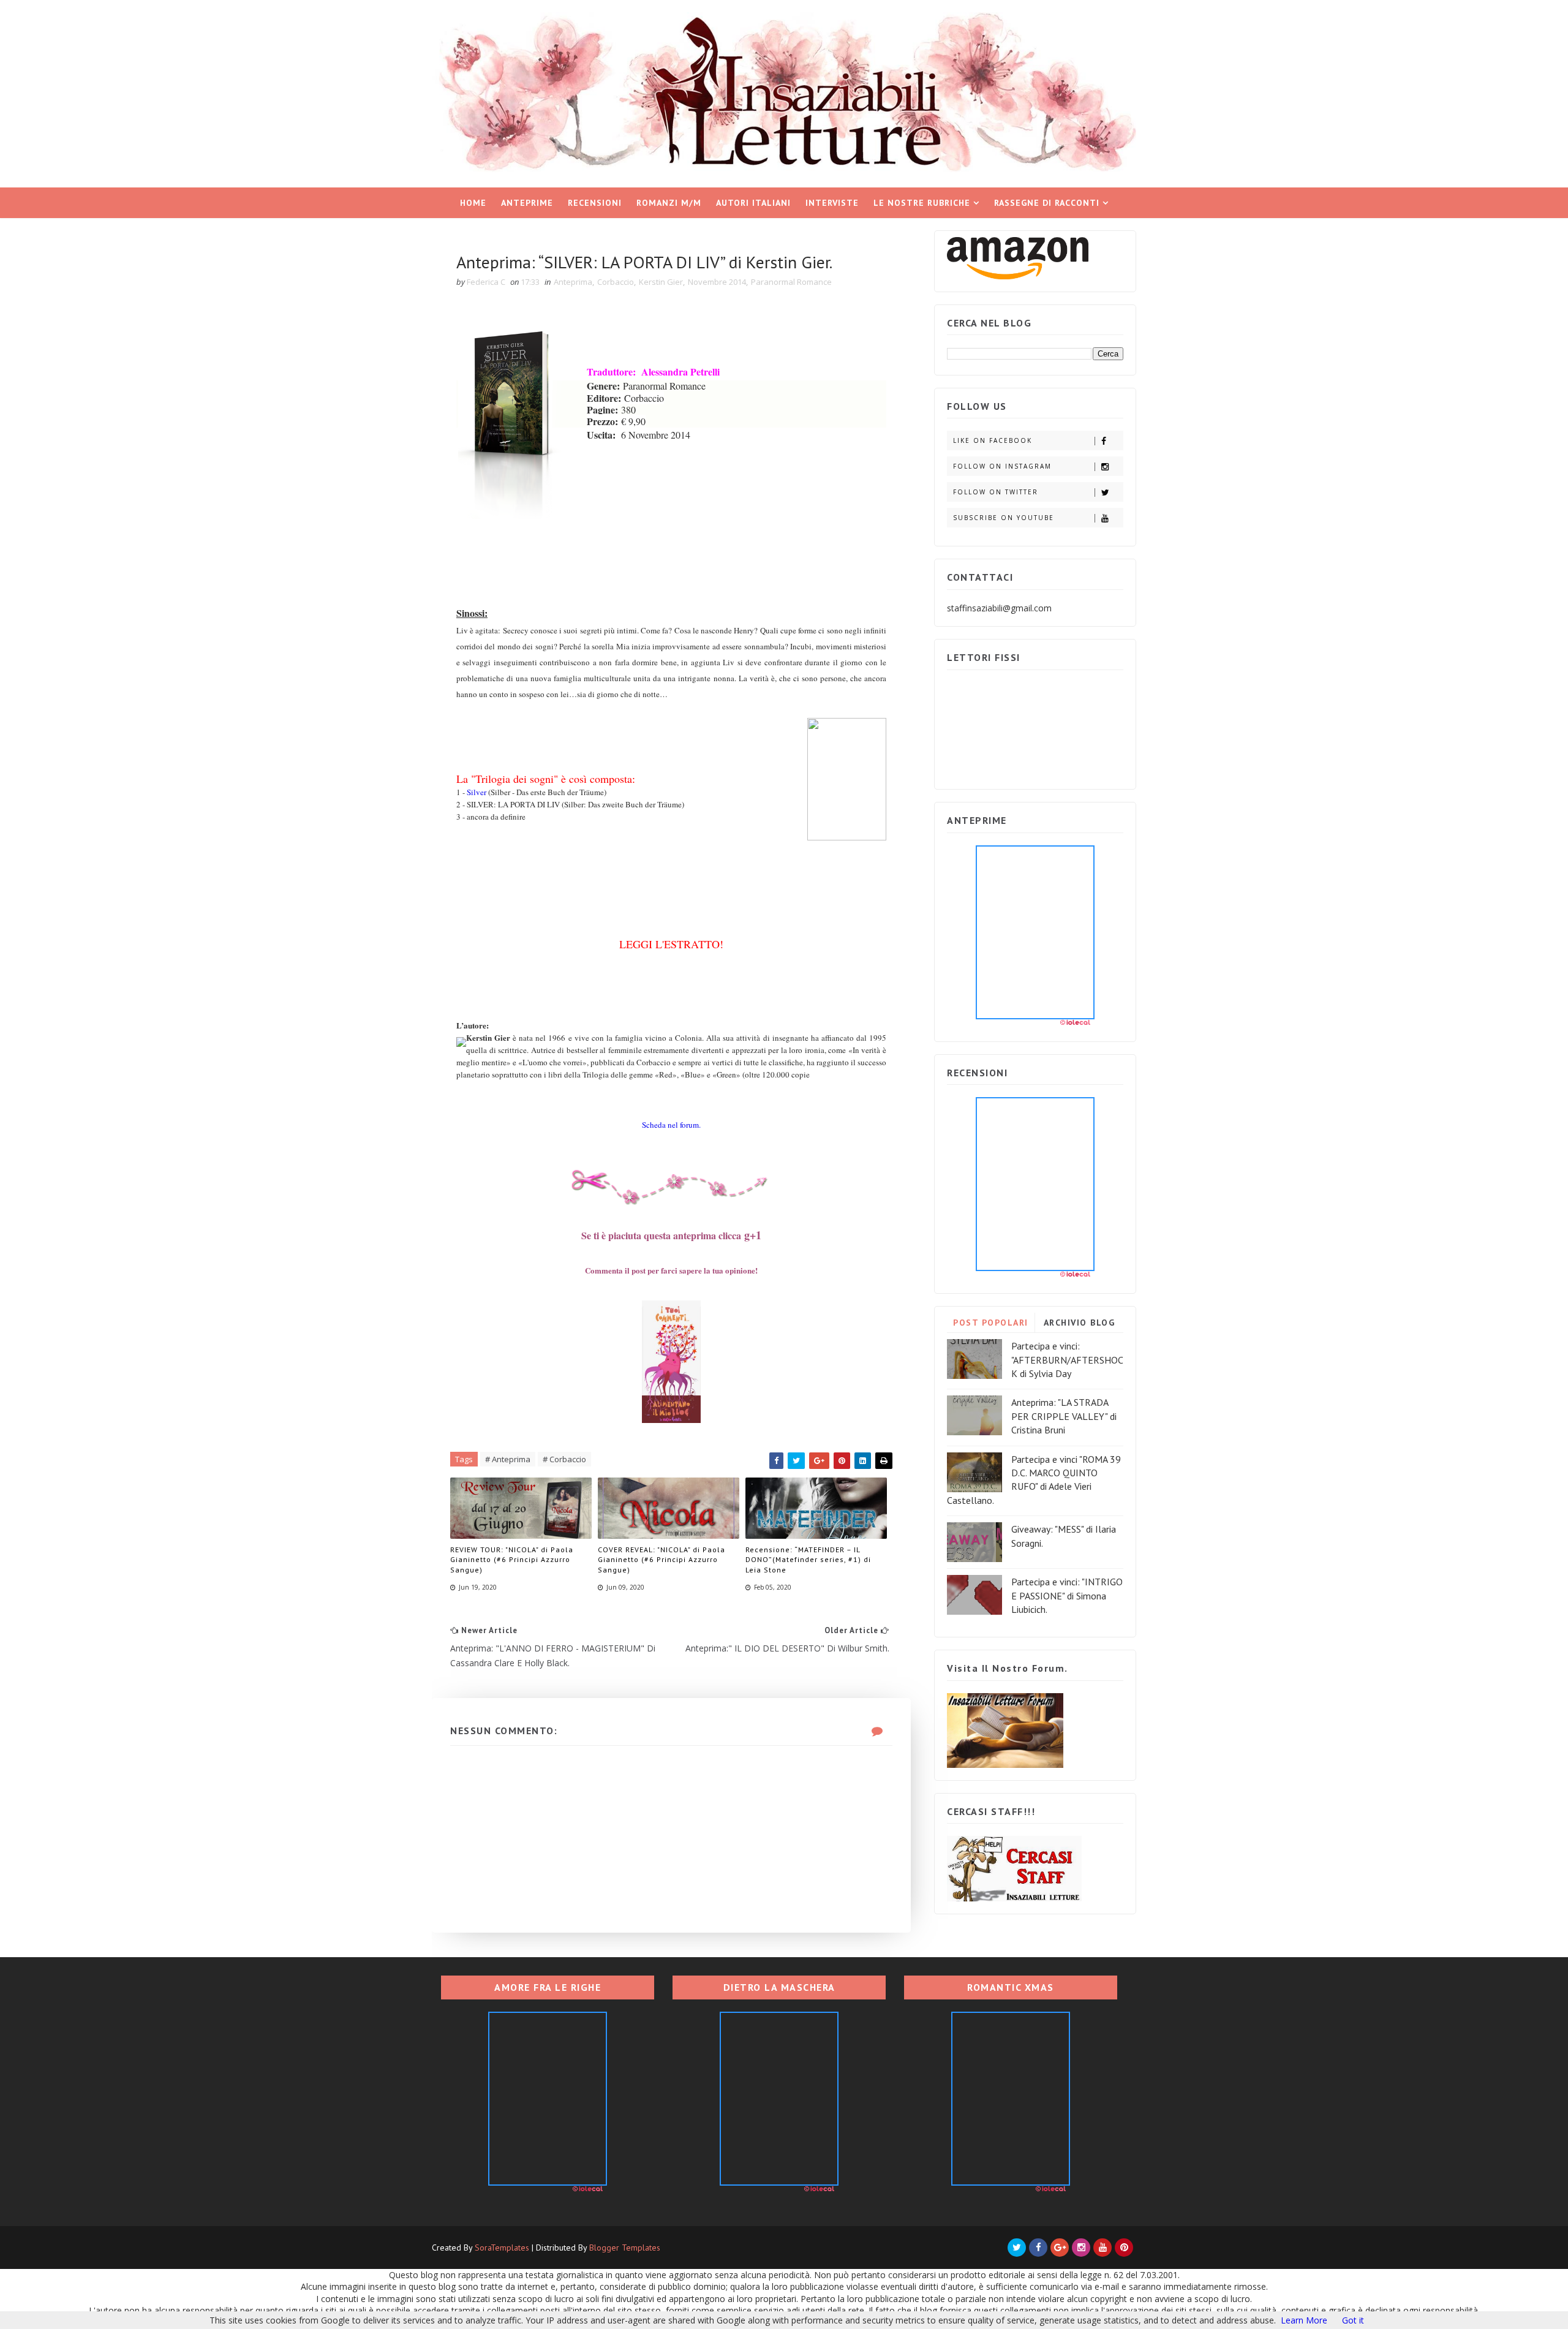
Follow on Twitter (996, 492)
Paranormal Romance (791, 282)
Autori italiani (753, 203)
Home (473, 203)
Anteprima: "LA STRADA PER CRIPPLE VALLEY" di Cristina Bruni (1064, 1416)
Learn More (1304, 2320)
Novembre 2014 (717, 282)
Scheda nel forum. (671, 1125)
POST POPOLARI (991, 1323)
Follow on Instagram (1002, 466)
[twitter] (1017, 2248)
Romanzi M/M (669, 203)
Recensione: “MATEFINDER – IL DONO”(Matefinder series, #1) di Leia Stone (808, 1560)
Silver (477, 792)
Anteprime (527, 203)
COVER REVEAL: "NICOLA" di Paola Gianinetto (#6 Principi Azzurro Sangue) (661, 1560)
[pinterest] (1124, 2248)
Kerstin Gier (661, 282)
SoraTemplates (502, 2248)
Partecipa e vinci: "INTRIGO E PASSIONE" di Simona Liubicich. (1067, 1595)
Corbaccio (616, 282)
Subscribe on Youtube (1004, 518)
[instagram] (1081, 2248)
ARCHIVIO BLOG (1080, 1323)
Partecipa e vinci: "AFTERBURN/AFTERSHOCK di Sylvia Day (1067, 1360)
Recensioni (595, 203)
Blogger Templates (625, 2248)
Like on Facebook (993, 440)
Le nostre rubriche (922, 203)
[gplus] (1060, 2248)
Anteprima (573, 282)
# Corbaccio (564, 1459)
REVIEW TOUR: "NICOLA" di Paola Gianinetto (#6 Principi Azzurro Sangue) (512, 1560)
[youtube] (1102, 2248)
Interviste (832, 203)
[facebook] (1038, 2248)
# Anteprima (508, 1459)
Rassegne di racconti (1047, 203)
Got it (1353, 2320)
